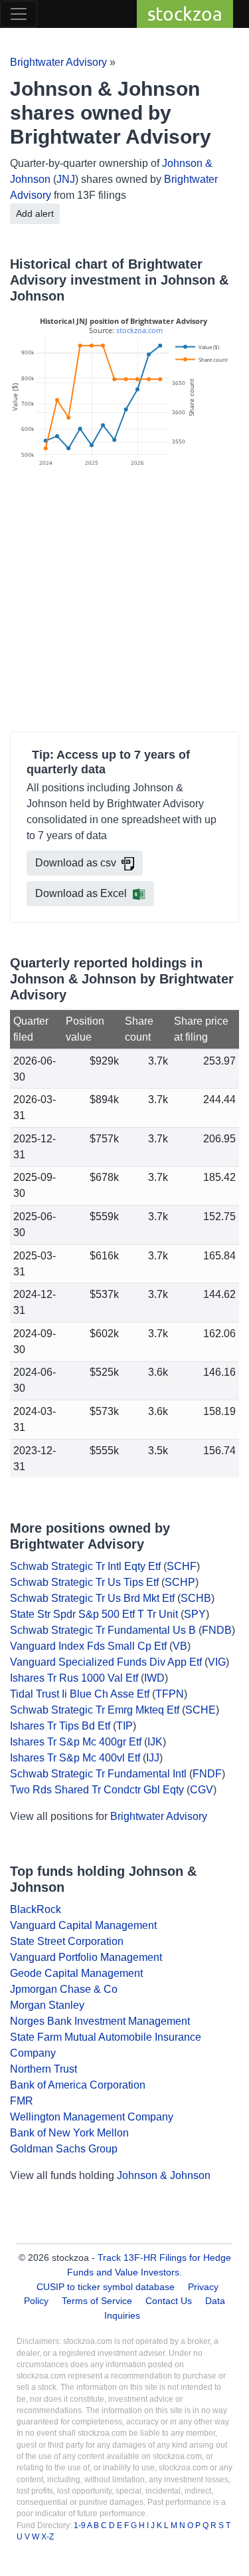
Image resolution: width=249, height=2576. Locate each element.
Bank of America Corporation (78, 2085)
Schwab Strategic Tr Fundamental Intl (98, 1774)
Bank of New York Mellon (69, 2133)
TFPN (170, 1694)
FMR (22, 2101)
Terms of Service (97, 2301)
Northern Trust (43, 2069)
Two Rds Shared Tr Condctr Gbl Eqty (97, 1790)
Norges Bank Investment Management (100, 2021)
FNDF (207, 1774)
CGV (202, 1790)
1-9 (80, 2525)
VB (180, 1646)
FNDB (217, 1630)
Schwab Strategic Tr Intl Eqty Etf (85, 1566)
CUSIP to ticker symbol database (107, 2287)
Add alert (35, 213)
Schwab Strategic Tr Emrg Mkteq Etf (95, 1710)
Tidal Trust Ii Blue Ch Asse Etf (80, 1694)
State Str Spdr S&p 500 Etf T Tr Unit (94, 1614)
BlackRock (36, 1909)
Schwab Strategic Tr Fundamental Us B (103, 1630)
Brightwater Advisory (58, 62)
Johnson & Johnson (164, 2175)
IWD (154, 1678)
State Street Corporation (67, 1941)
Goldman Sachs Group (64, 2149)
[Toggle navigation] (19, 14)
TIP (124, 1726)
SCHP (180, 1582)
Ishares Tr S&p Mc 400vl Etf (75, 1758)
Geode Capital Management (76, 1973)
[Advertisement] (124, 601)
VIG (217, 1662)
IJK (155, 1742)
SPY (195, 1614)
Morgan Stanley (47, 2005)
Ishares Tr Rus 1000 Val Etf (74, 1678)
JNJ (66, 179)
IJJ (153, 1758)
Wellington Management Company (92, 2117)
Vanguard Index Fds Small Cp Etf (88, 1646)
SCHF (182, 1566)
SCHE (201, 1710)
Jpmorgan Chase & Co (64, 1989)
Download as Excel (81, 893)
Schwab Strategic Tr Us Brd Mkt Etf (92, 1598)
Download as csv (76, 863)
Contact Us (169, 2301)
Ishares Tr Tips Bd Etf (60, 1726)
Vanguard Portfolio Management (86, 1957)
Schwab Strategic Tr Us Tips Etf (84, 1582)
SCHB (196, 1598)
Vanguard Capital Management (83, 1925)
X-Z (47, 2537)
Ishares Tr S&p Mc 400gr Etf (76, 1742)
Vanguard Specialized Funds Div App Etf (106, 1662)
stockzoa (185, 14)
